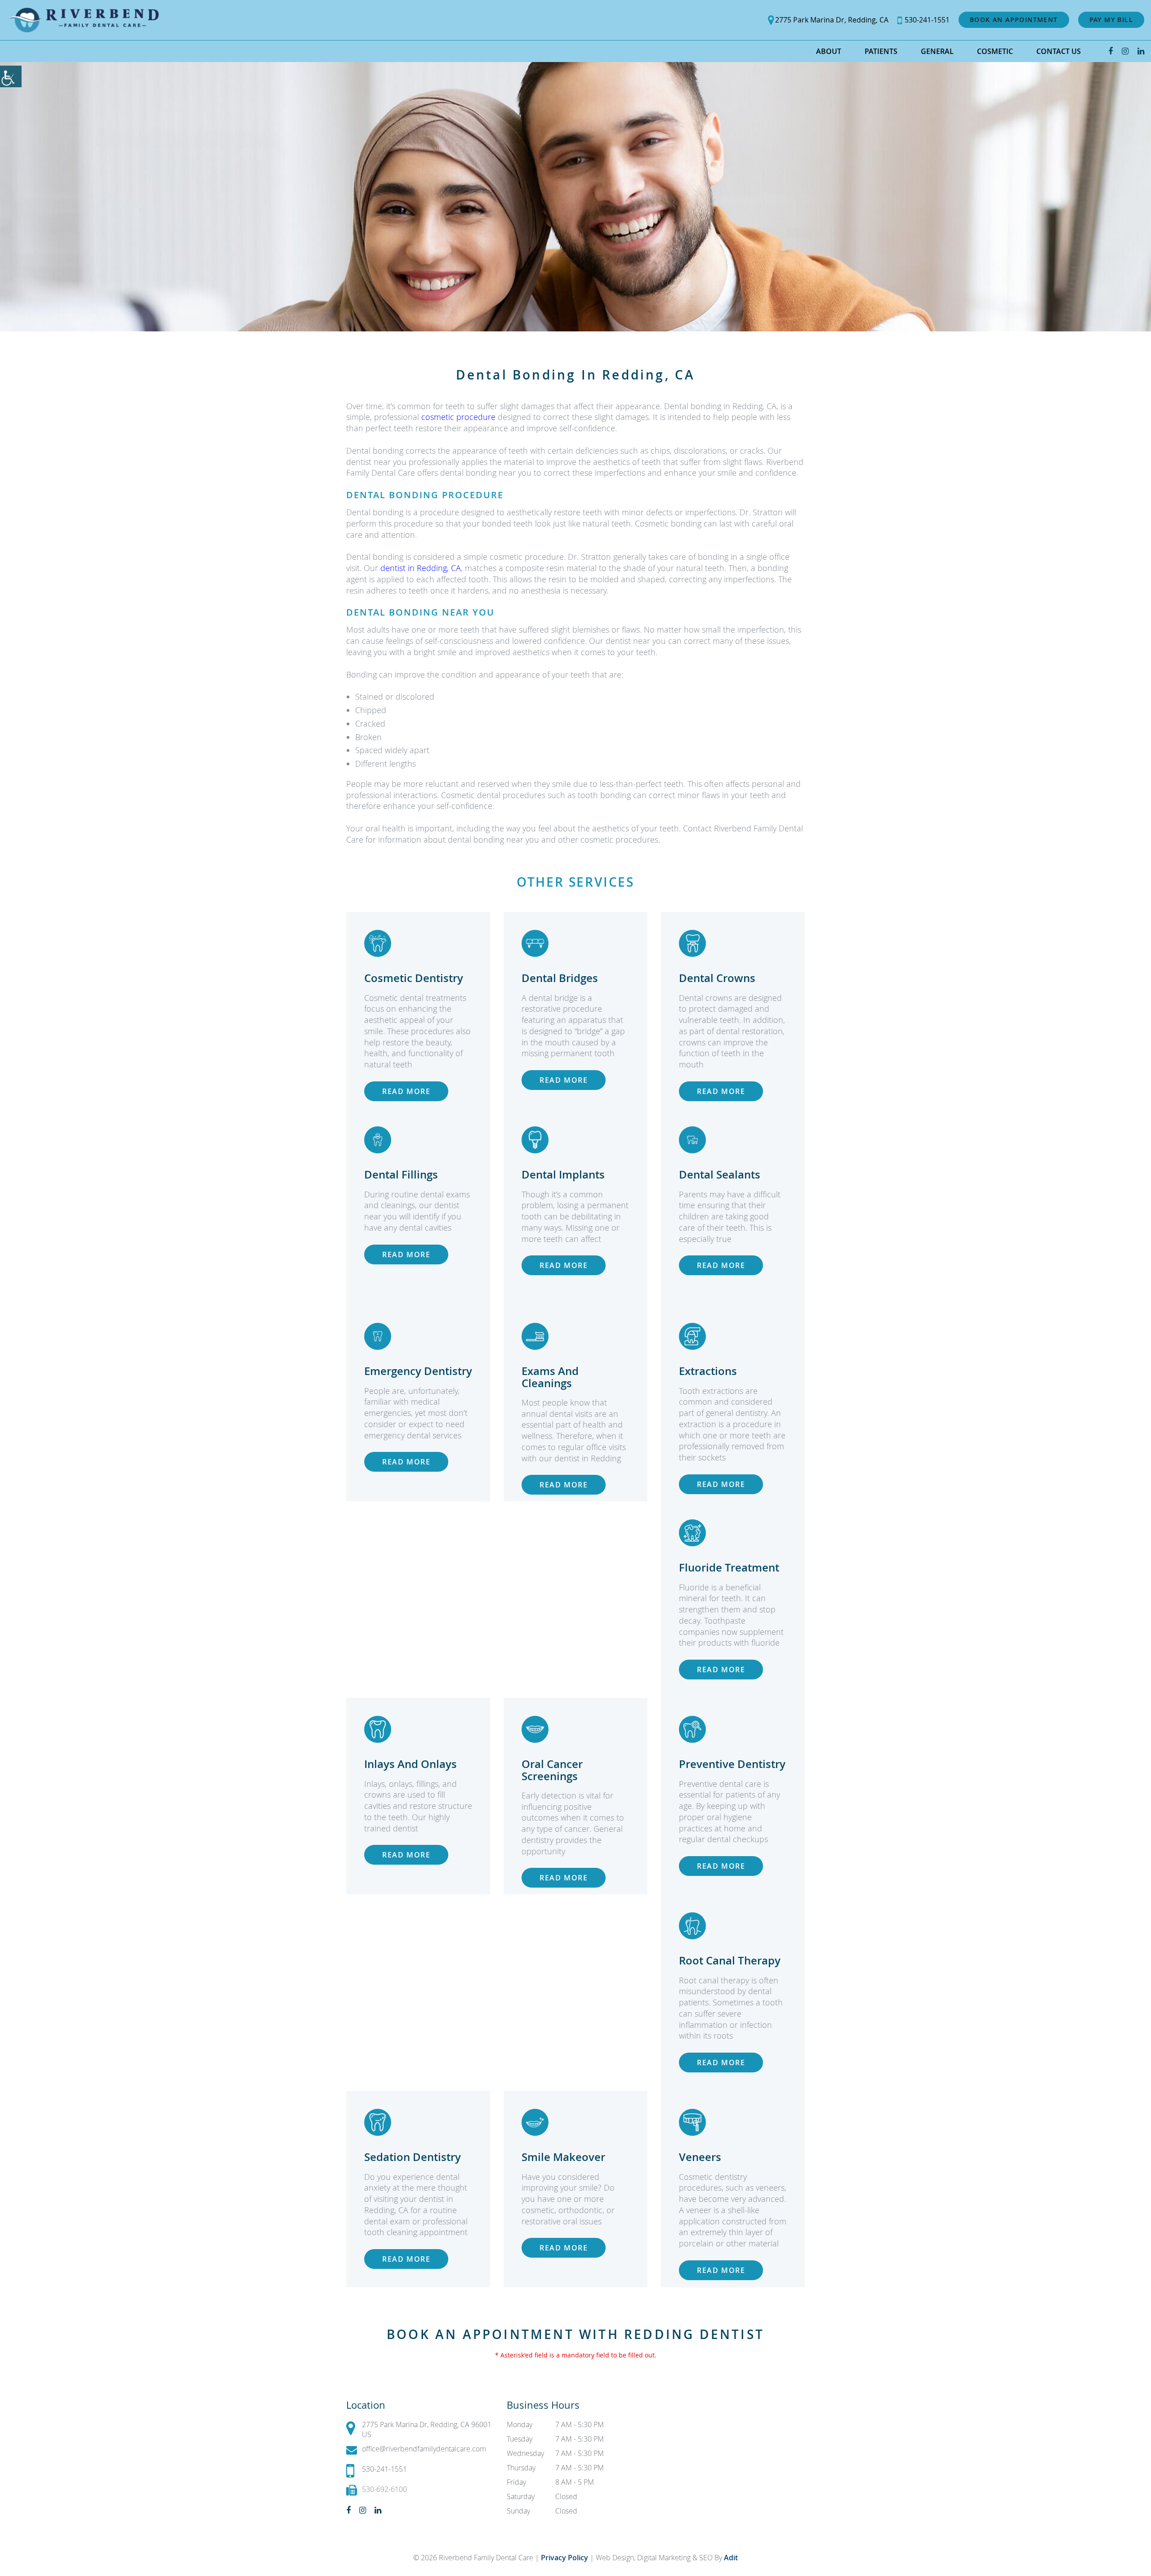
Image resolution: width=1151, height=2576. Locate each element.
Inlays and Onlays (410, 1764)
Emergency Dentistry (418, 1371)
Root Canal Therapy (730, 1960)
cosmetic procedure (458, 417)
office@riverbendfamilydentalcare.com (424, 2449)
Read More (406, 1091)
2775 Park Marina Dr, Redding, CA (832, 20)
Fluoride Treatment (729, 1567)
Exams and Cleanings (550, 1377)
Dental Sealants (720, 1174)
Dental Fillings (401, 1174)
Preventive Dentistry (732, 1764)
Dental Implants (563, 1174)
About (829, 51)
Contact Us (1059, 51)
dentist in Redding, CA (421, 568)
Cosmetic (995, 51)
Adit (731, 2558)
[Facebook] (1111, 51)
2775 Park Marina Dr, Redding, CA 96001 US (427, 2429)
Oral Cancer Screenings (552, 1770)
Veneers (700, 2157)
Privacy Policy (565, 2558)
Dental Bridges (560, 978)
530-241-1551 (927, 20)
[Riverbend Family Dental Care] (83, 20)
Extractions (708, 1371)
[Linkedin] (1141, 51)
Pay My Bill (1111, 20)
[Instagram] (1125, 51)
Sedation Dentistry (413, 2157)
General (937, 51)
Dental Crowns (717, 978)
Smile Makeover (563, 2157)
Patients (881, 51)
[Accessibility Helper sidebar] (11, 76)
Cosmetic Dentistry (414, 978)
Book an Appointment (1014, 20)
